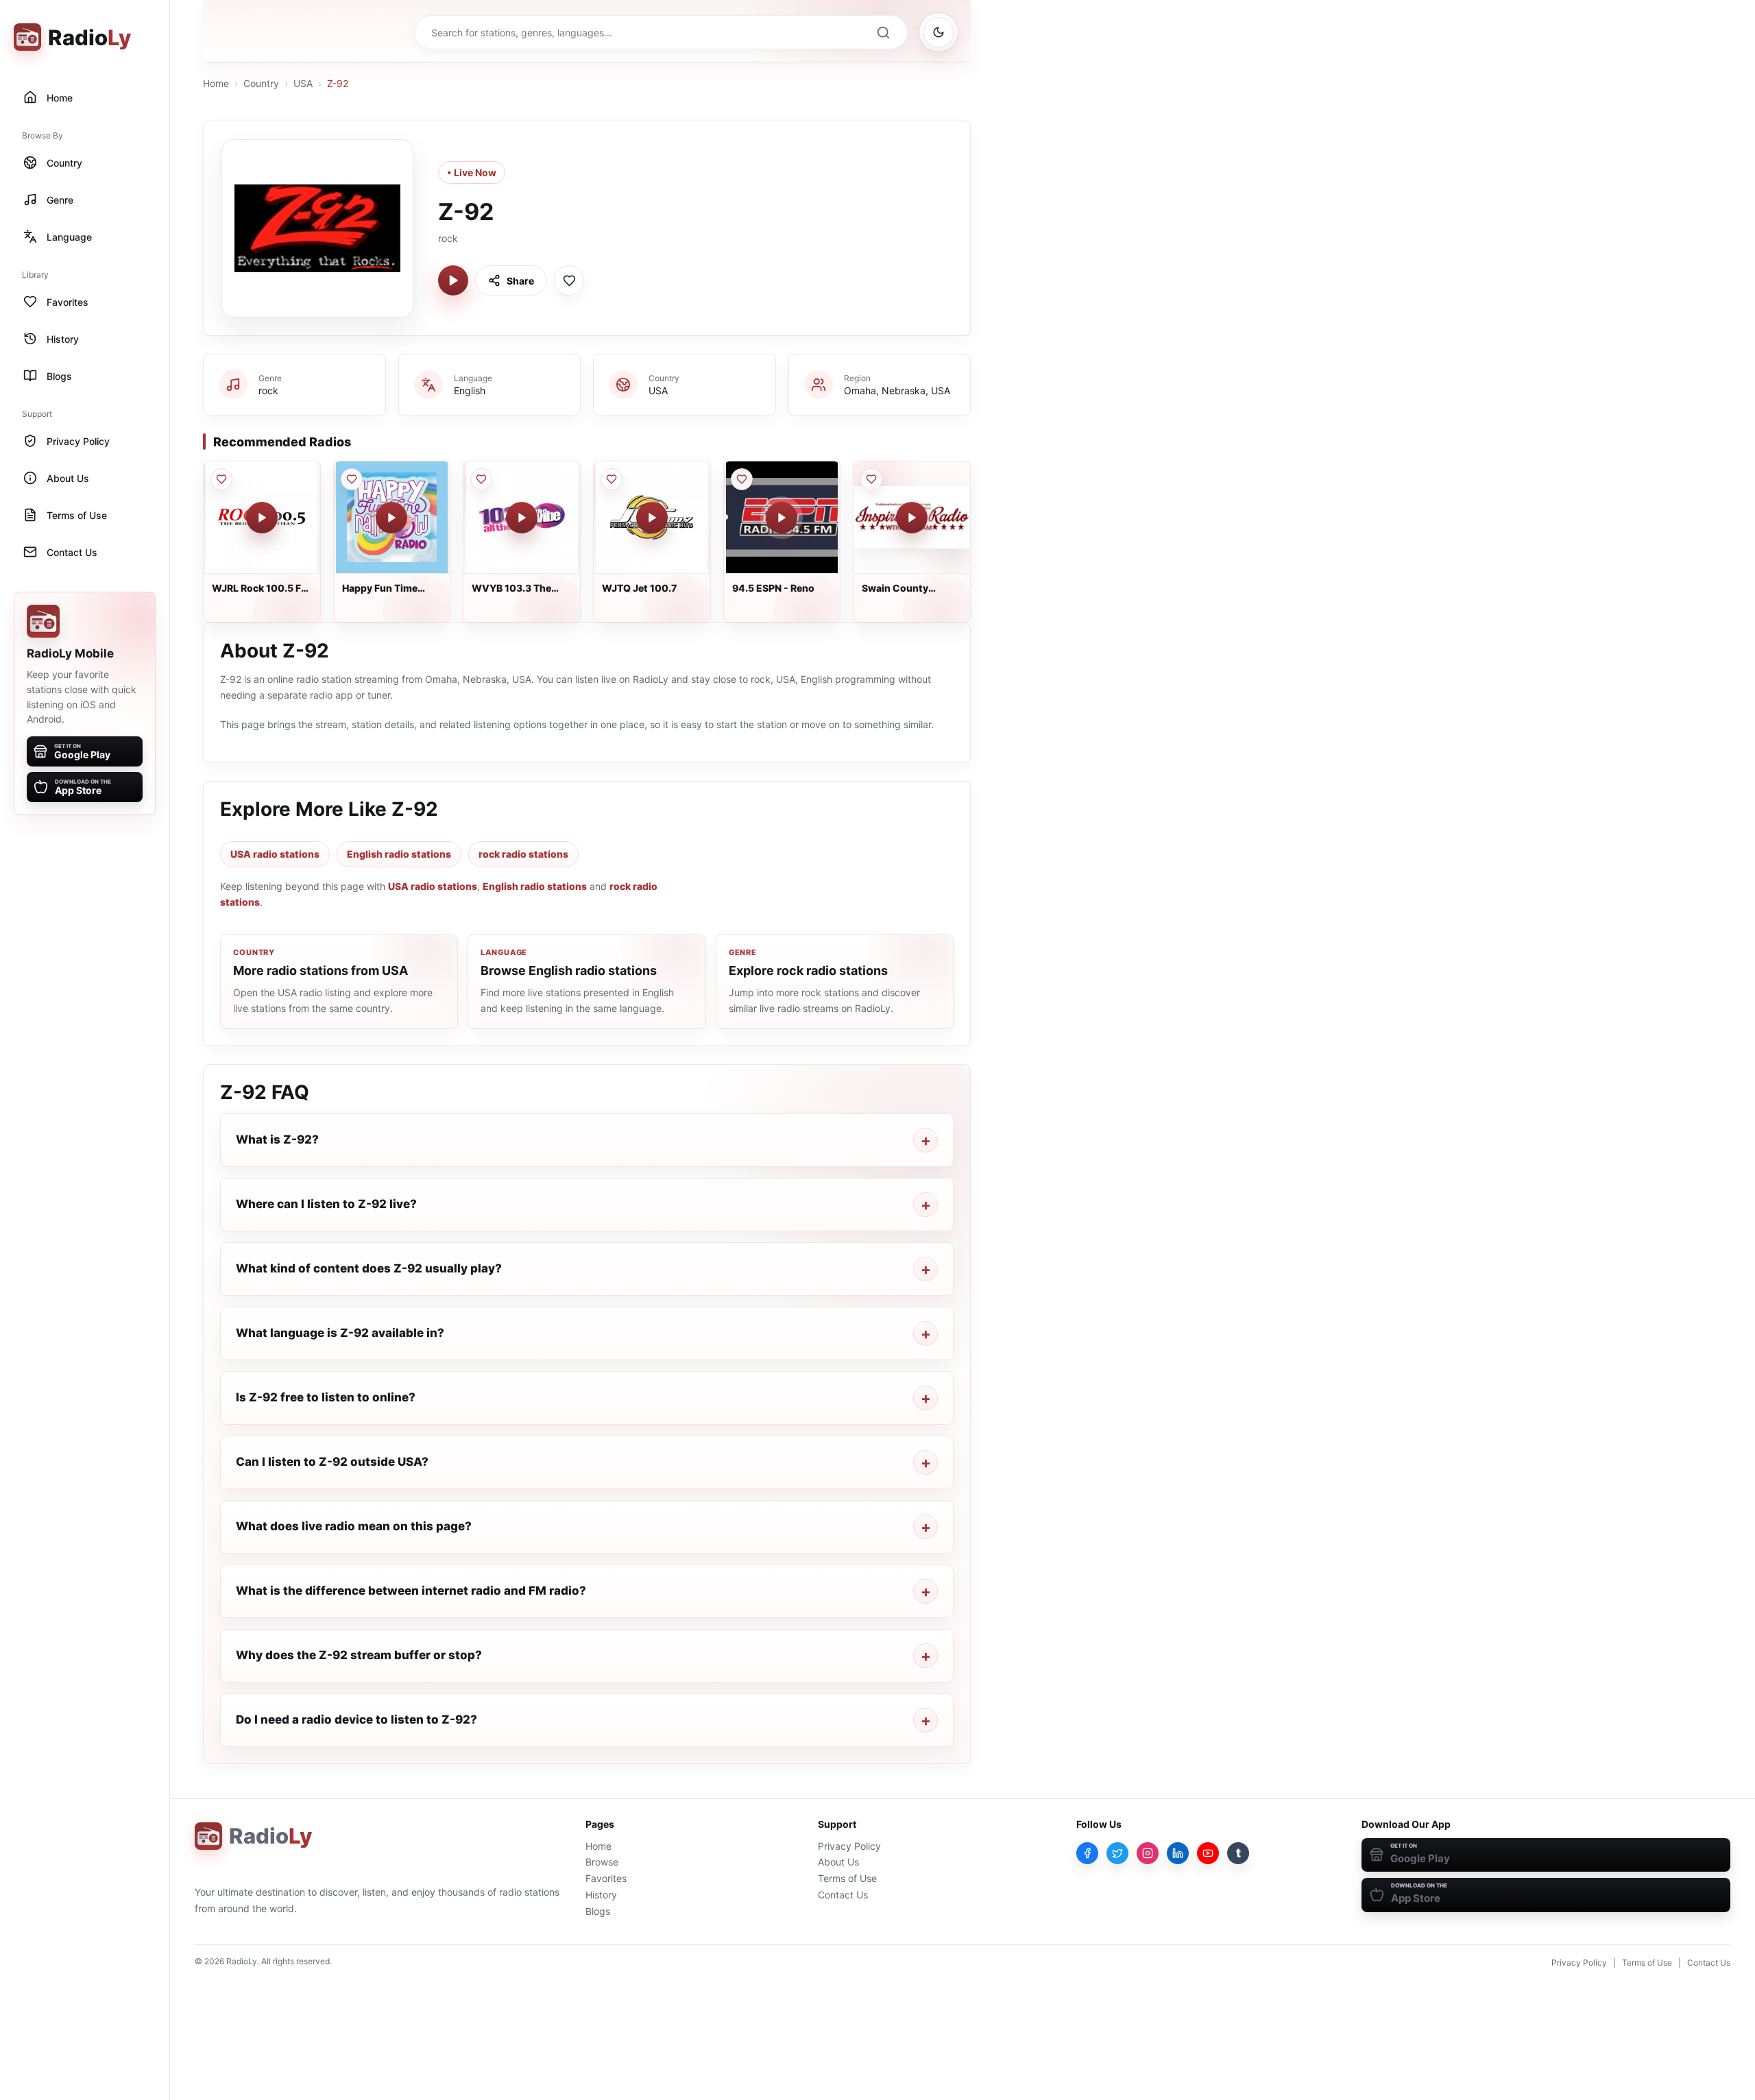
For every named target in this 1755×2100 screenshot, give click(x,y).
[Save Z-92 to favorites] (569, 280)
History (601, 1895)
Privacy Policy (849, 1846)
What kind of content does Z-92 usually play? (369, 1268)
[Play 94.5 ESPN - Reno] (782, 518)
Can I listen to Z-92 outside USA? (332, 1462)
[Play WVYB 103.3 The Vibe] (522, 518)
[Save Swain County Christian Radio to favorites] (871, 479)
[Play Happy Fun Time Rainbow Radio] (391, 518)
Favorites (606, 1878)
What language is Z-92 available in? (340, 1333)
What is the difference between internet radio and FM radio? (411, 1591)
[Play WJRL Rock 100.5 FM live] (262, 518)
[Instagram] (1148, 1853)
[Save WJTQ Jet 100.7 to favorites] (612, 479)
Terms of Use (847, 1878)
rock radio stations (523, 854)
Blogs (598, 1911)
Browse (602, 1862)
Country (261, 83)
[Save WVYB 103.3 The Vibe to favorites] (481, 479)
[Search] (883, 32)
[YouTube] (1208, 1853)
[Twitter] (1117, 1853)
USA (303, 83)
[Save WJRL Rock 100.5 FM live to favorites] (221, 479)
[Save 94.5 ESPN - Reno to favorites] (742, 479)
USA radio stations (275, 854)
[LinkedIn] (1178, 1853)
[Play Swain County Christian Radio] (912, 518)
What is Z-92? (277, 1139)
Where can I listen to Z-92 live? (326, 1204)
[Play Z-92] (453, 280)
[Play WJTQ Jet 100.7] (652, 518)
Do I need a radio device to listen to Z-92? (356, 1719)
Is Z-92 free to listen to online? (326, 1397)
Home (216, 83)
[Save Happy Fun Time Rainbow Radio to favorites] (352, 479)
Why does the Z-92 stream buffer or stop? (359, 1655)
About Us (838, 1862)
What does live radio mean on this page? (354, 1526)
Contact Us (843, 1895)
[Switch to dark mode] (939, 32)
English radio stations (399, 854)
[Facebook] (1087, 1853)
